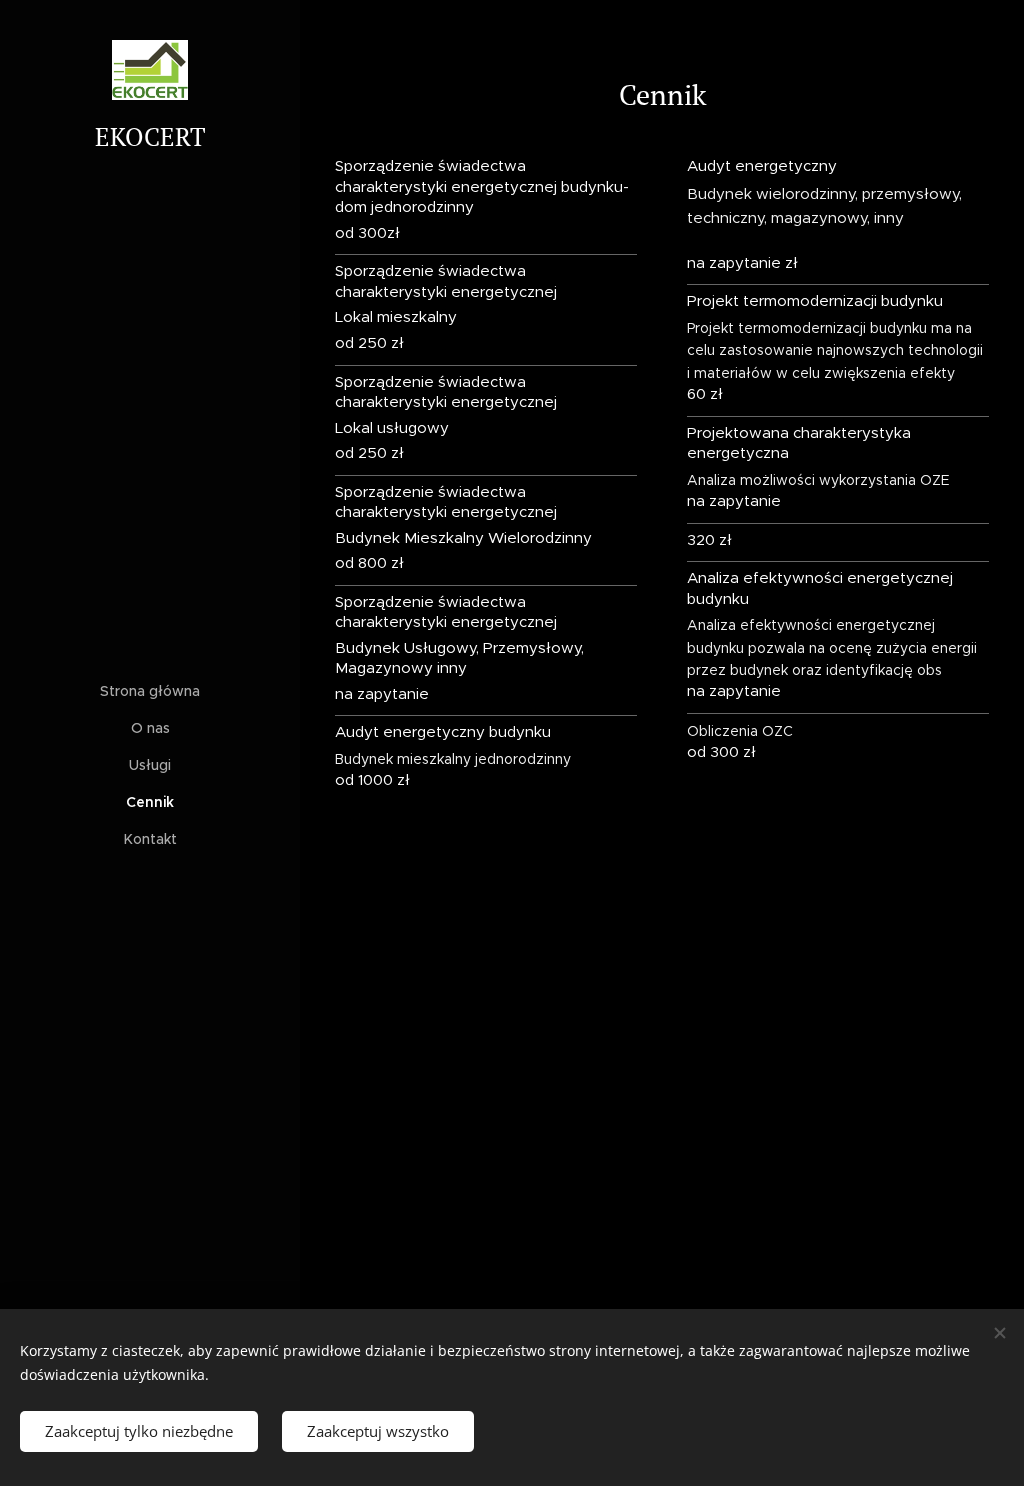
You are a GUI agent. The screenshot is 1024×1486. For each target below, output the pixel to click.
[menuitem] (150, 691)
